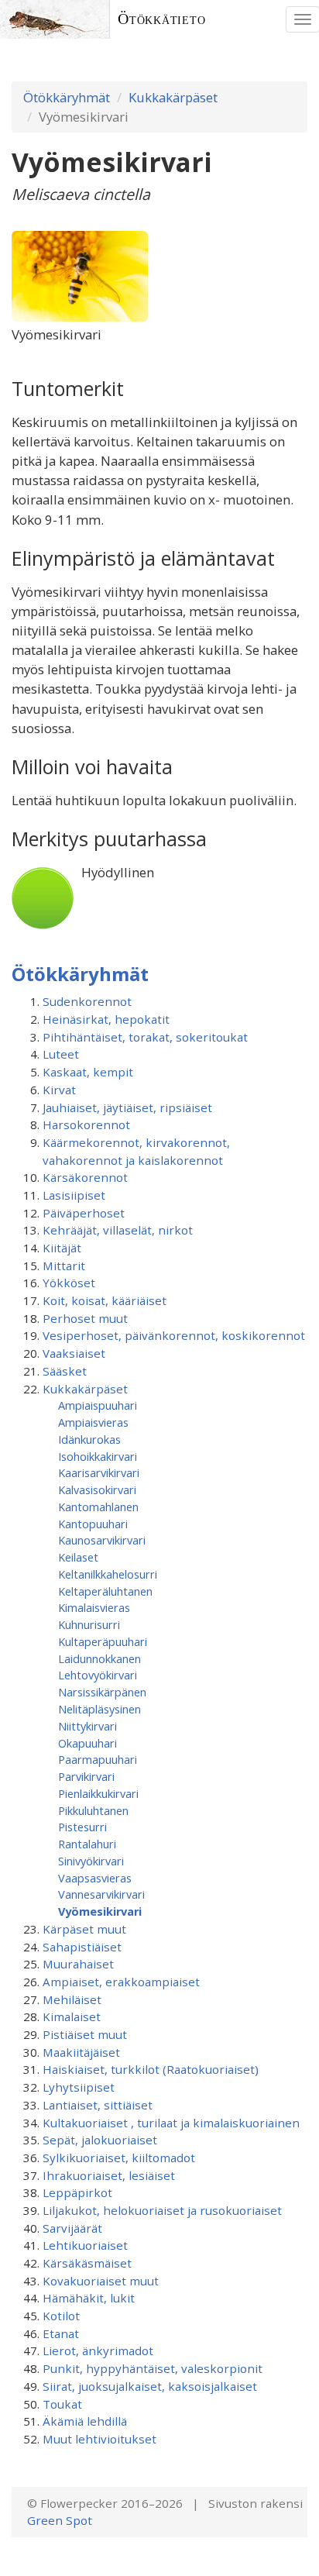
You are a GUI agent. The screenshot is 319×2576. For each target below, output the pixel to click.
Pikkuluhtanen (93, 1810)
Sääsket (65, 1371)
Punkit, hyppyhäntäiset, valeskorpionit (153, 2368)
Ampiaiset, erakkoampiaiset (121, 1982)
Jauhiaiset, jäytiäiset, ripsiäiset (127, 1107)
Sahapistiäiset (82, 1947)
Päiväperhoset (84, 1213)
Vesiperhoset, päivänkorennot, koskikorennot (174, 1335)
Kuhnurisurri (89, 1624)
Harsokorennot (86, 1124)
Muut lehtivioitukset (99, 2439)
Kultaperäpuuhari (103, 1641)
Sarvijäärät (72, 2228)
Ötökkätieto (162, 19)
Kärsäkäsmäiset (87, 2263)
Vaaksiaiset (74, 1353)
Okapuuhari (87, 1743)
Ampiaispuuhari (98, 1405)
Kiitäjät (62, 1248)
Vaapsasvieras (95, 1878)
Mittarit (64, 1266)
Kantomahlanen (98, 1507)
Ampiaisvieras (93, 1422)
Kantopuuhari (93, 1524)
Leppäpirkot (77, 2192)
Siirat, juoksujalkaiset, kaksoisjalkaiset (150, 2386)
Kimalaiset (72, 2016)
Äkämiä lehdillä (85, 2421)
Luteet (61, 1054)
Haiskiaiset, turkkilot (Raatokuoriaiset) (151, 2069)
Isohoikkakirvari (98, 1456)
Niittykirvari (87, 1726)
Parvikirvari (86, 1776)
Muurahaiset (78, 1964)
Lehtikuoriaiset (85, 2245)
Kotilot (61, 2316)
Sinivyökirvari (91, 1861)
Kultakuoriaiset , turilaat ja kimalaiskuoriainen (171, 2123)
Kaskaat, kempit (88, 1072)
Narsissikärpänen (102, 1692)
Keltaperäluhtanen (105, 1591)
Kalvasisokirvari (97, 1489)
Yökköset (69, 1283)
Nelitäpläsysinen (99, 1709)
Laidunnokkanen (99, 1658)
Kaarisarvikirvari (99, 1472)
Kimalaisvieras (94, 1607)
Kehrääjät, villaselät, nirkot (118, 1230)
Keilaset (78, 1557)
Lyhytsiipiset (79, 2087)
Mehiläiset (72, 1999)
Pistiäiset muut (85, 2034)
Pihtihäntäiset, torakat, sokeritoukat (145, 1037)
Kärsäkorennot (85, 1177)
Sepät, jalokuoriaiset (100, 2140)
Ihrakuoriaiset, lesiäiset (109, 2175)
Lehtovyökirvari (98, 1675)
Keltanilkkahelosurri (108, 1574)
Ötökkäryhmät (67, 97)
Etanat (61, 2333)
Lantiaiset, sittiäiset (98, 2105)
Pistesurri (82, 1827)
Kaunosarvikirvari (102, 1540)
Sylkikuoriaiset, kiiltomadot (119, 2158)
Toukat (62, 2404)
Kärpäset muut (84, 1929)
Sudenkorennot (87, 1001)
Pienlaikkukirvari (98, 1793)
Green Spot (60, 2520)
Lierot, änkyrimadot (98, 2350)
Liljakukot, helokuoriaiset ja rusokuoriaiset (162, 2210)
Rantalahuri (87, 1844)
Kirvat (59, 1090)
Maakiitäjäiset (81, 2052)
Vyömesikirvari (100, 1911)
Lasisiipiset (74, 1195)
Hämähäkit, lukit (89, 2298)
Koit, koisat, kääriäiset (105, 1300)
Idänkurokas (89, 1439)
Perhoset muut (85, 1318)
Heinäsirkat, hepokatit (106, 1019)
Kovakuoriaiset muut (101, 2281)
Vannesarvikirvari (101, 1894)
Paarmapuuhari (98, 1759)
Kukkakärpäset (173, 97)
